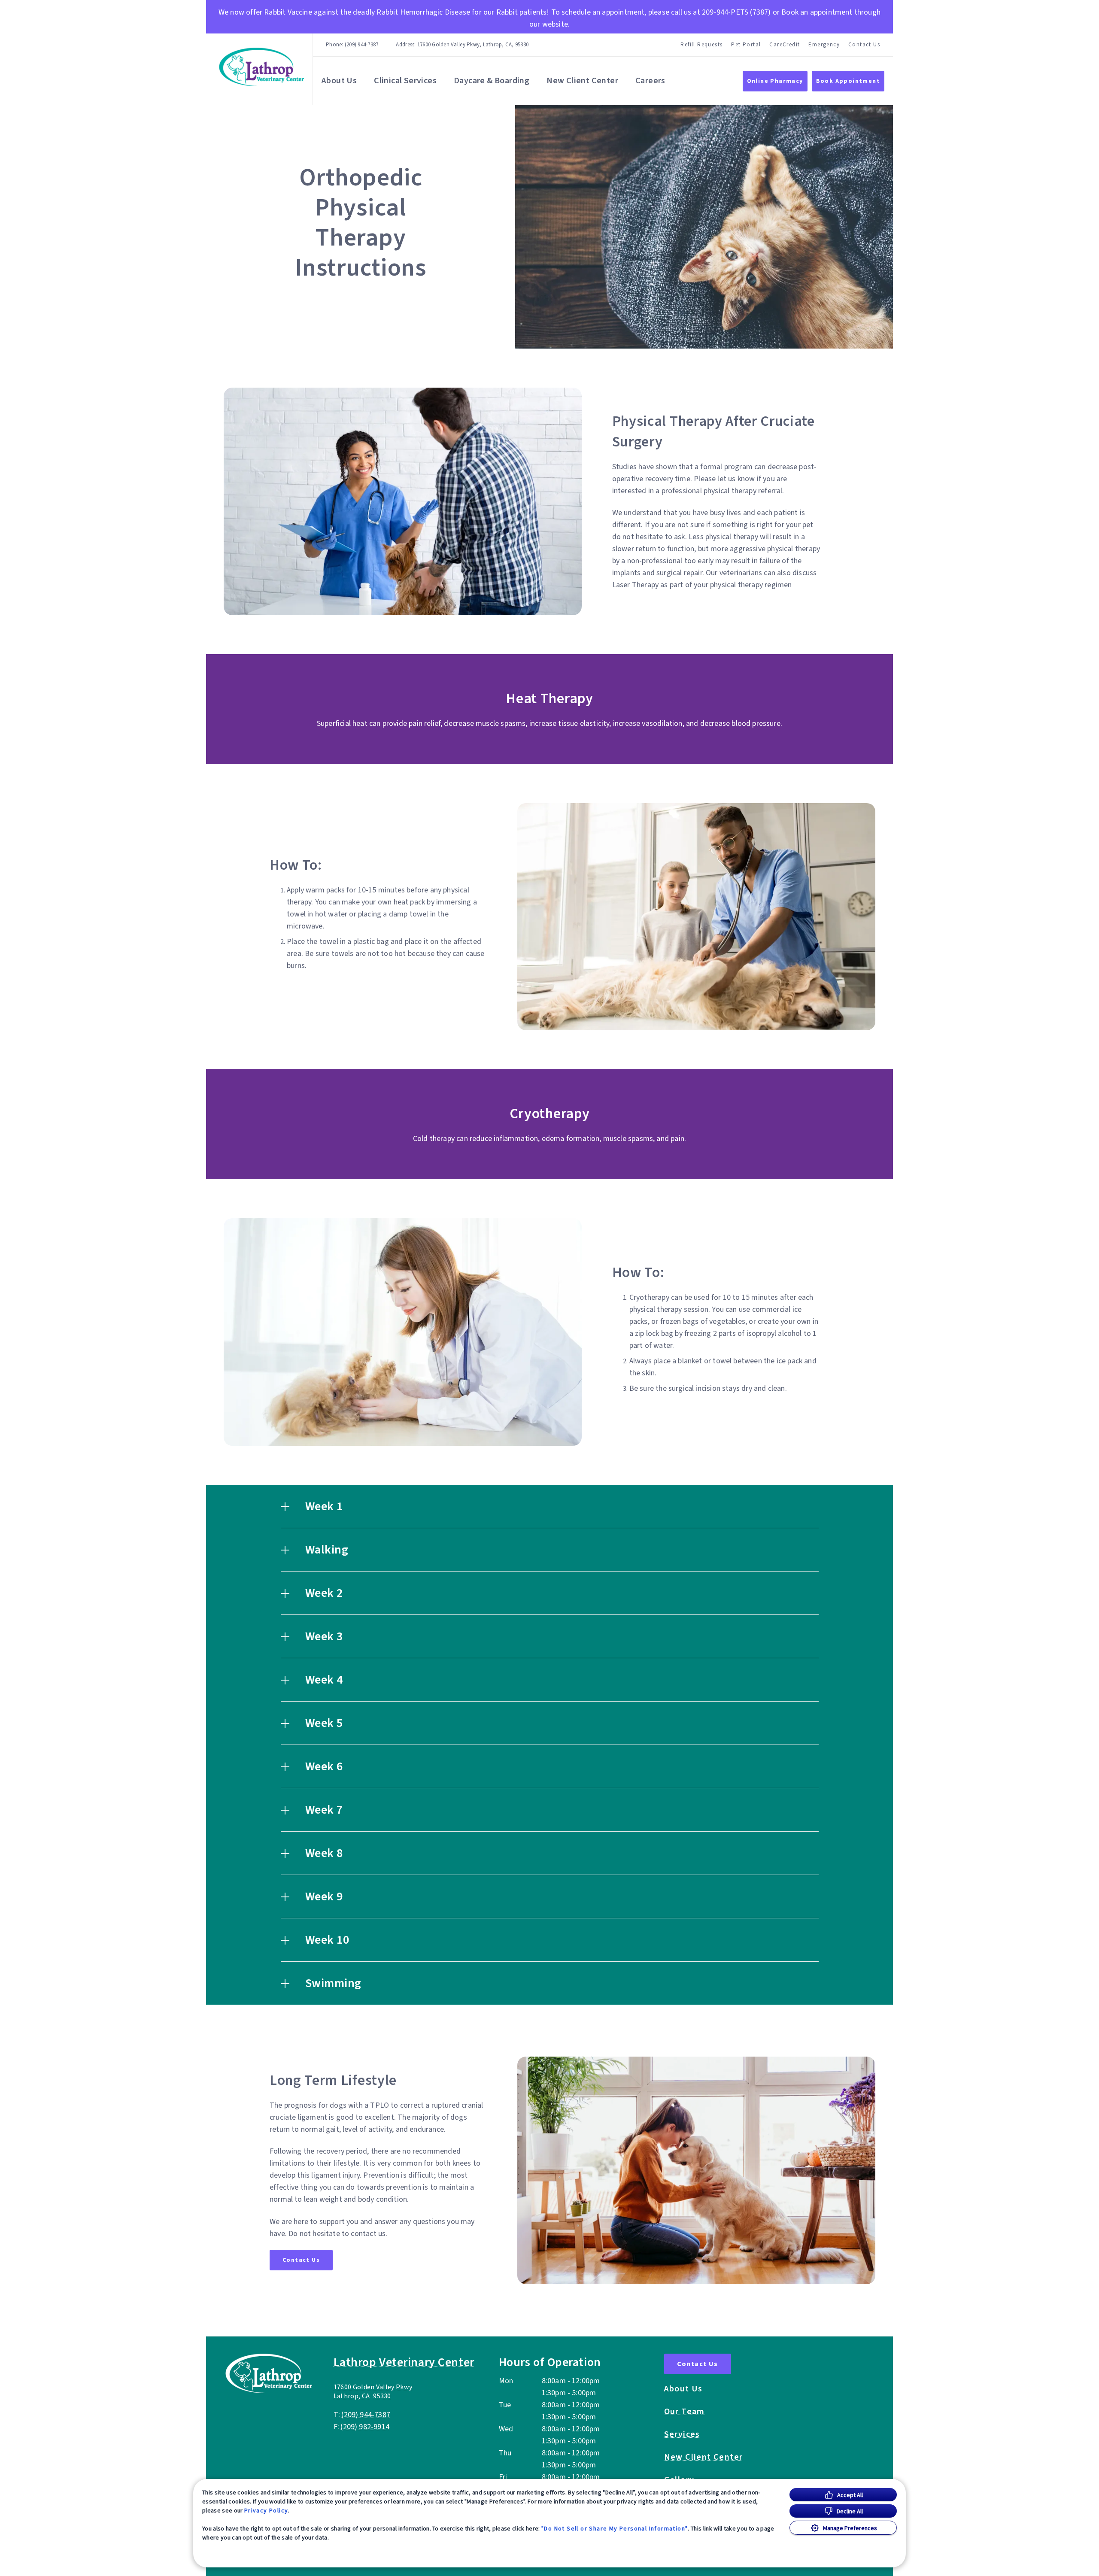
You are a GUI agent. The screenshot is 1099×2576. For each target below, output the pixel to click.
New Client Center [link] (582, 81)
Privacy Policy (266, 2510)
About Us (339, 81)
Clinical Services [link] (405, 81)
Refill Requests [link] (701, 45)
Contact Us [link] (864, 45)
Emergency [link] (824, 45)
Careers (650, 81)
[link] (261, 67)
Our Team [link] (685, 2412)
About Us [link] (683, 2389)
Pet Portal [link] (746, 45)
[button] (550, 1506)
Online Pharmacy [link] (775, 81)
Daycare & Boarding (492, 81)
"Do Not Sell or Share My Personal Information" (615, 2528)
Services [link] (682, 2434)
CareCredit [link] (785, 45)
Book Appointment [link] (848, 81)
